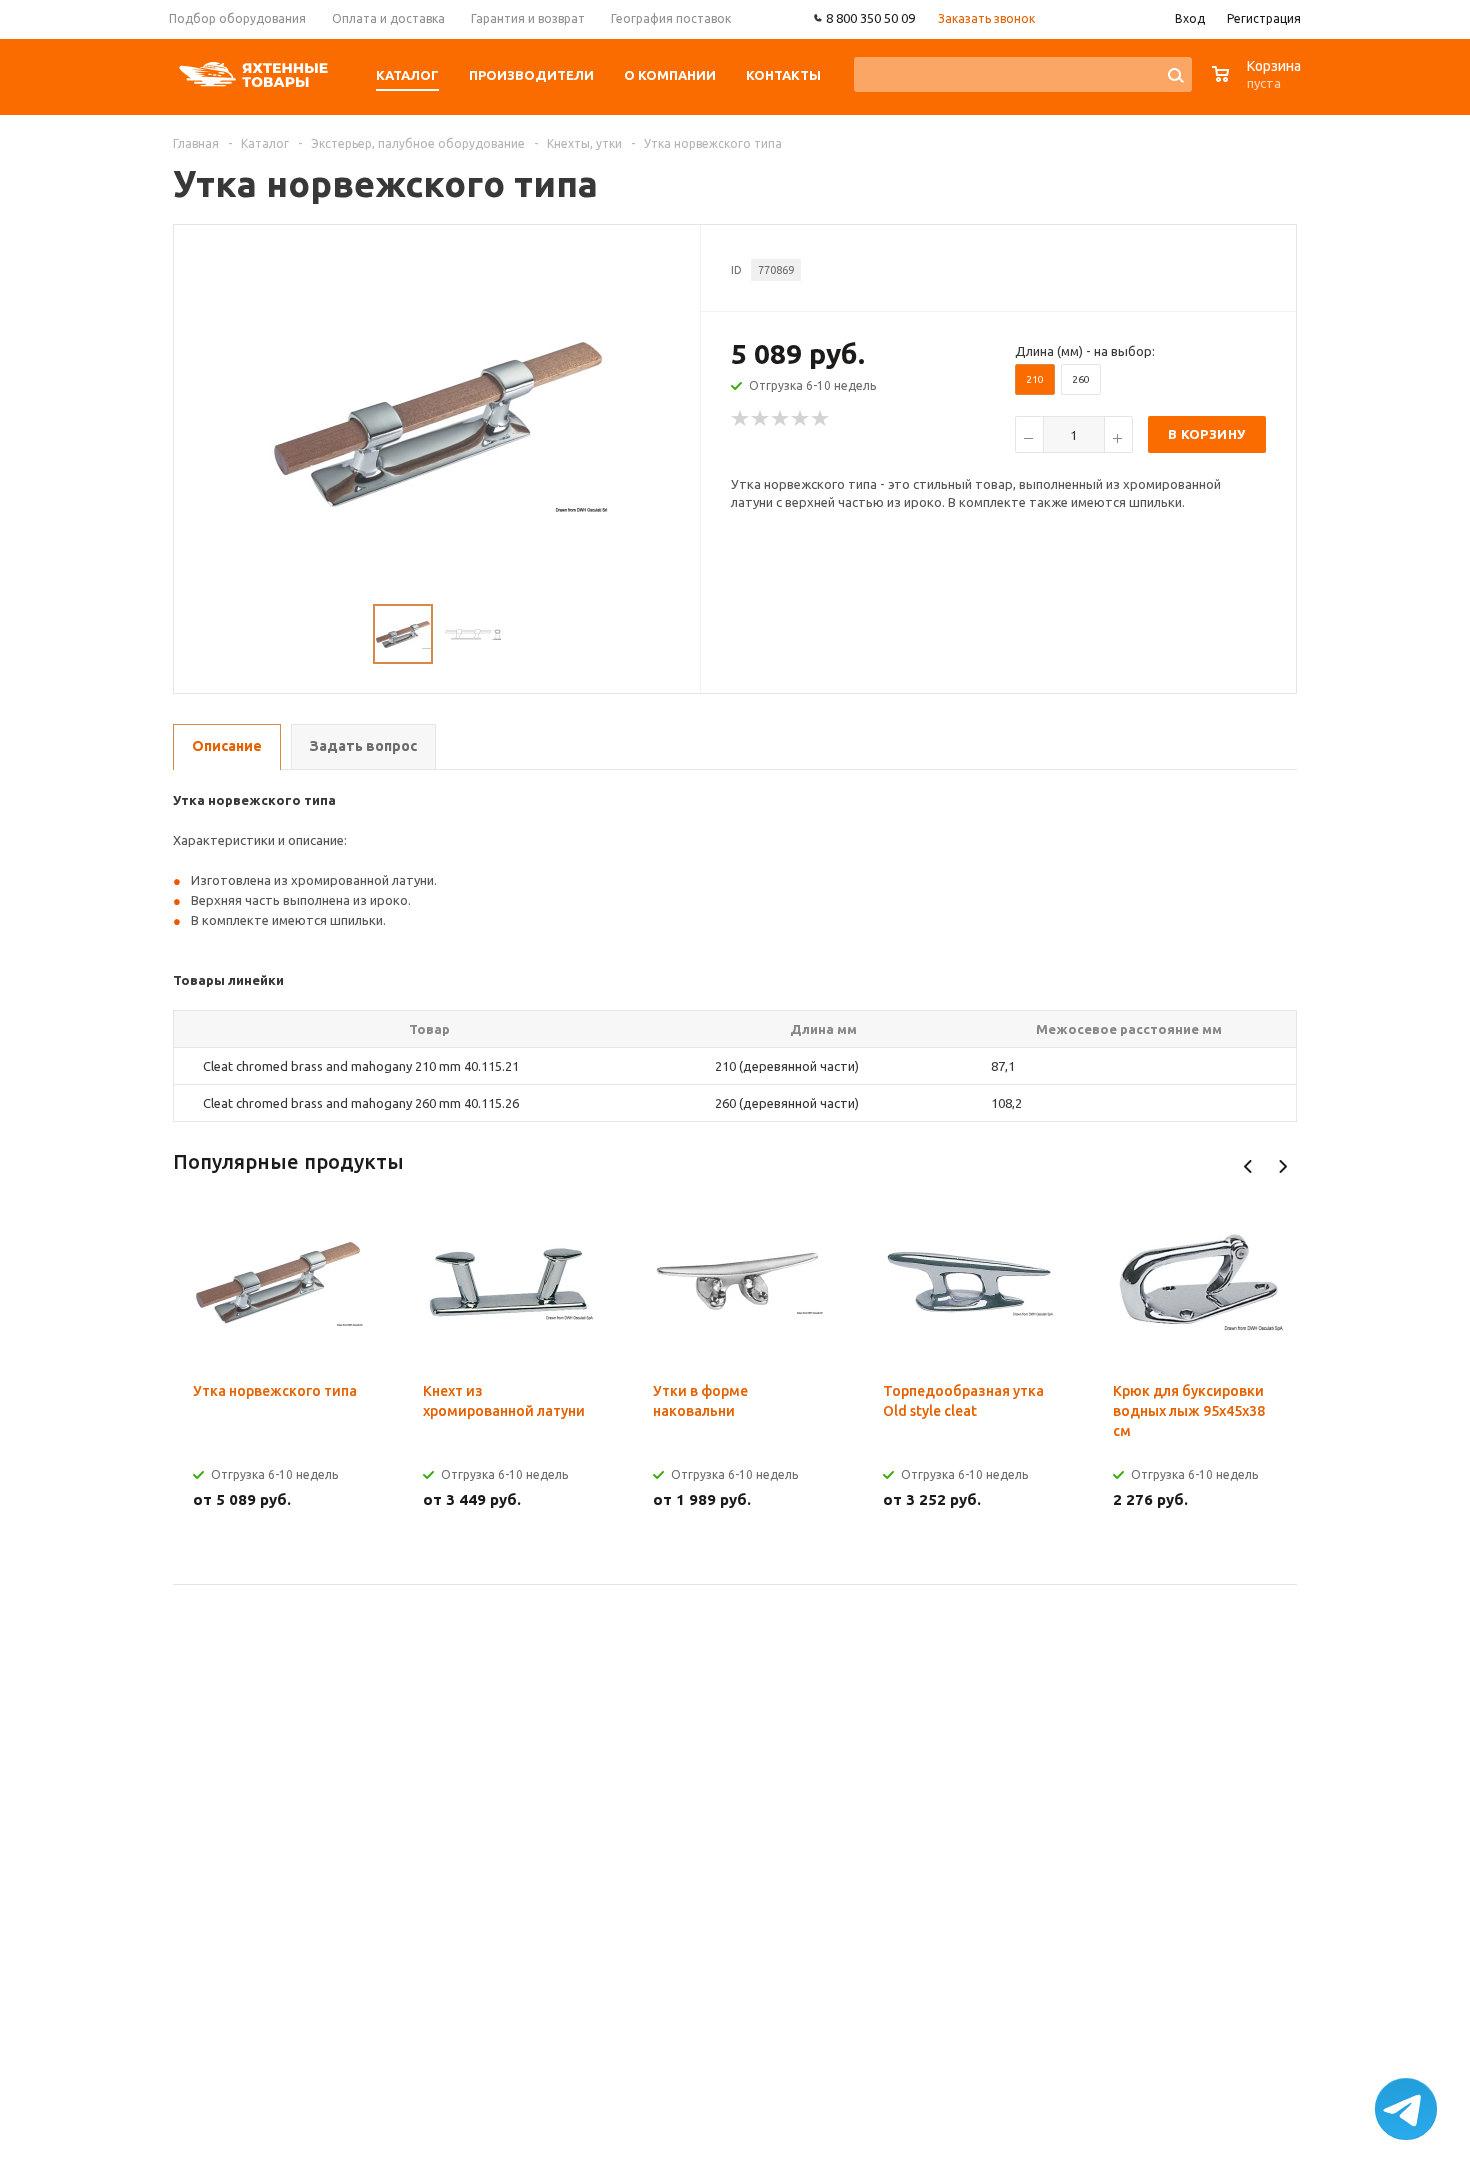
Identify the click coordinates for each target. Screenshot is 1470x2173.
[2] (761, 419)
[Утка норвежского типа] (438, 422)
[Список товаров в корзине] (1259, 84)
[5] (821, 419)
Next (1282, 1166)
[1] (741, 419)
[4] (801, 419)
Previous (1248, 1166)
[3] (781, 419)
